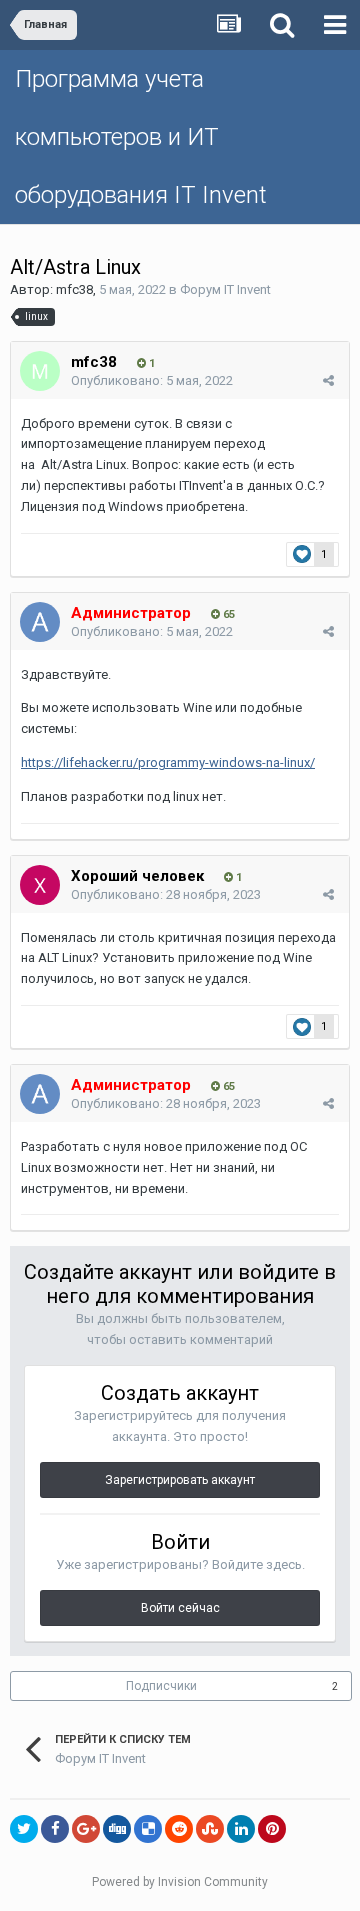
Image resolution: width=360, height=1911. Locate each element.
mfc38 (74, 289)
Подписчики (161, 1686)
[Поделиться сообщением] (328, 380)
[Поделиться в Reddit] (179, 1829)
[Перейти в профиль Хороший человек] (40, 885)
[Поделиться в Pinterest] (272, 1829)
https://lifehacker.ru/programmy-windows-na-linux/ (168, 762)
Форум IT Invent (225, 289)
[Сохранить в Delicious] (148, 1829)
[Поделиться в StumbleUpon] (210, 1829)
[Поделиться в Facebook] (55, 1829)
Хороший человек (137, 876)
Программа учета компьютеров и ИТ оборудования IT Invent (141, 137)
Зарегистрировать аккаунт (180, 1480)
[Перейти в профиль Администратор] (40, 622)
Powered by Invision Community (180, 1882)
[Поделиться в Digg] (117, 1829)
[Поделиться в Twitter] (24, 1829)
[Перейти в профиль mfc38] (40, 371)
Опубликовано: (152, 380)
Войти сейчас (180, 1608)
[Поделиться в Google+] (86, 1829)
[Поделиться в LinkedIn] (241, 1829)
